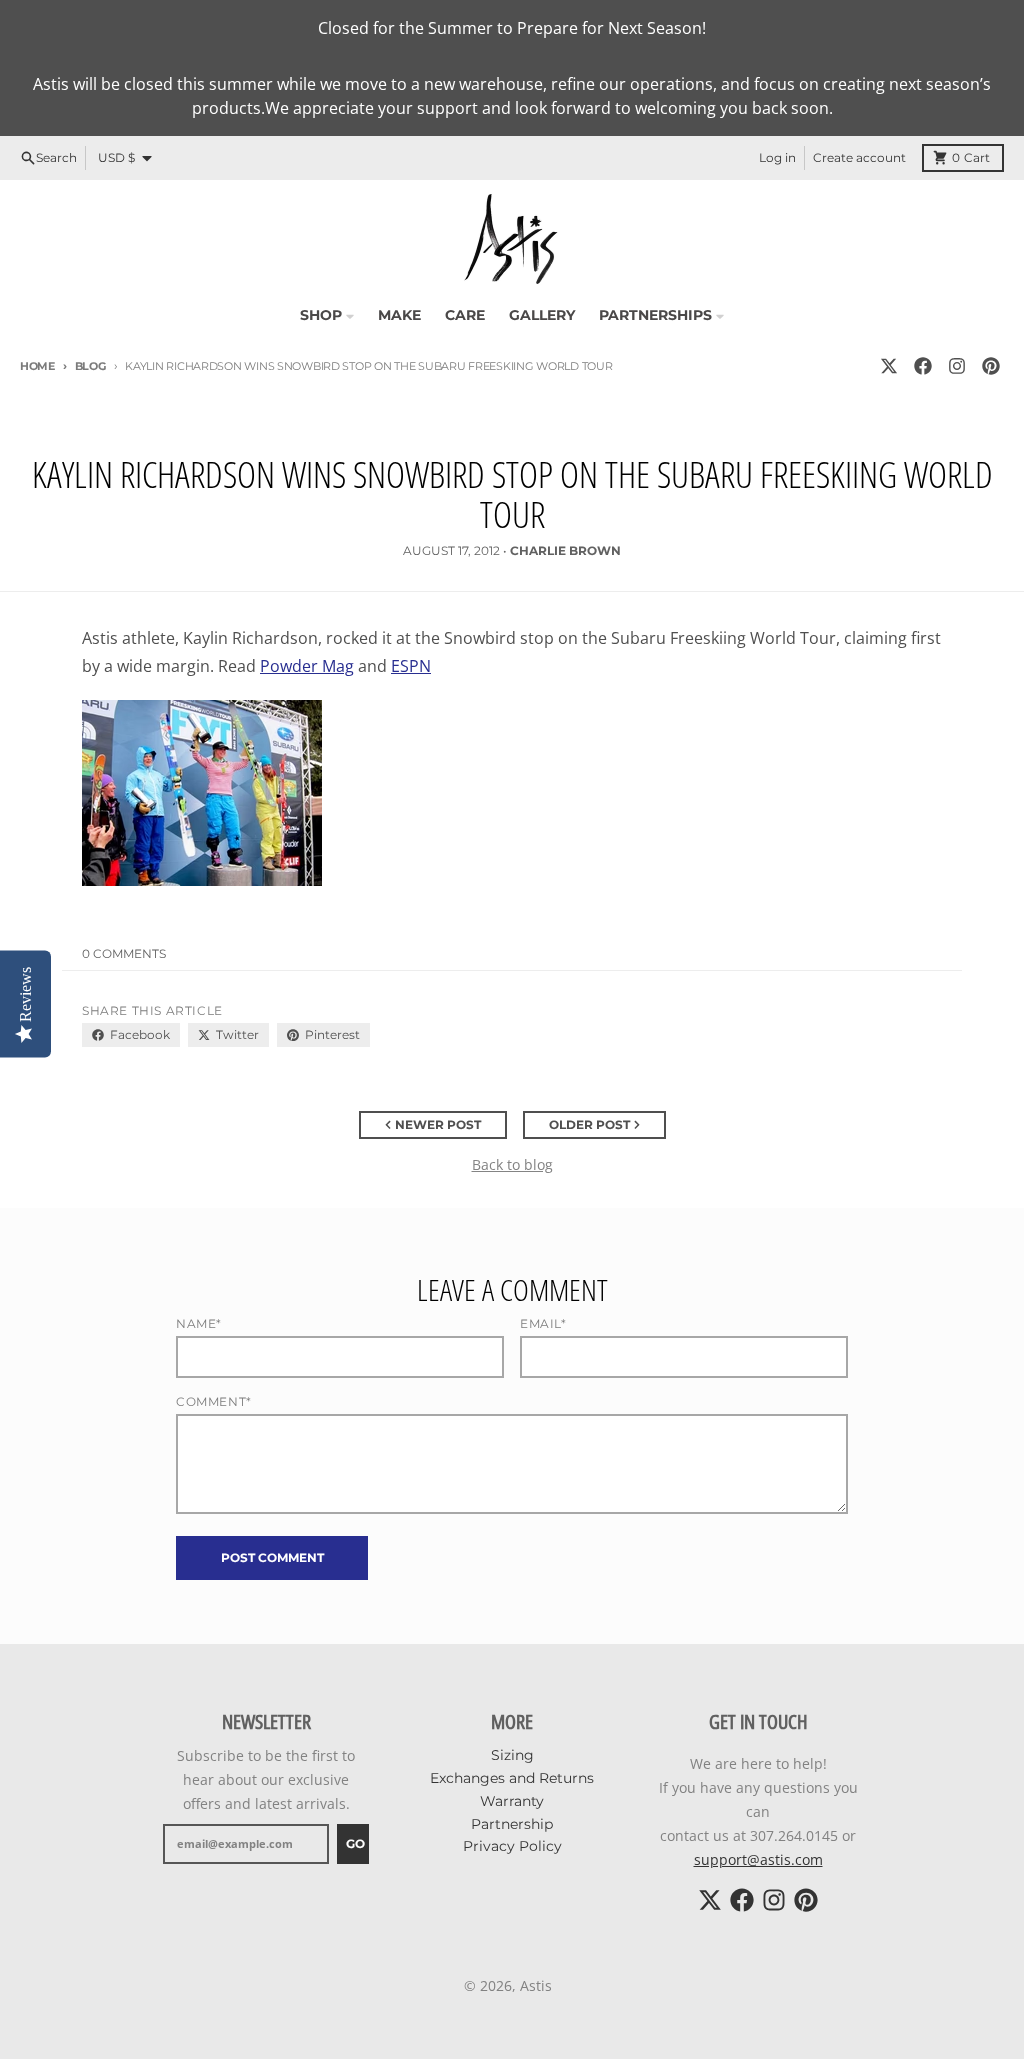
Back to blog (512, 1164)
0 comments (124, 953)
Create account (859, 157)
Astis (536, 1985)
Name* (199, 1323)
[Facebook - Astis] (923, 366)
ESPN (411, 666)
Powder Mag (307, 666)
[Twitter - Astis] (889, 366)
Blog (90, 366)
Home (37, 366)
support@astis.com (758, 1859)
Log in (777, 157)
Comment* (214, 1401)
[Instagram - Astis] (957, 366)
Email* (543, 1323)
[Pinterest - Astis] (991, 366)
